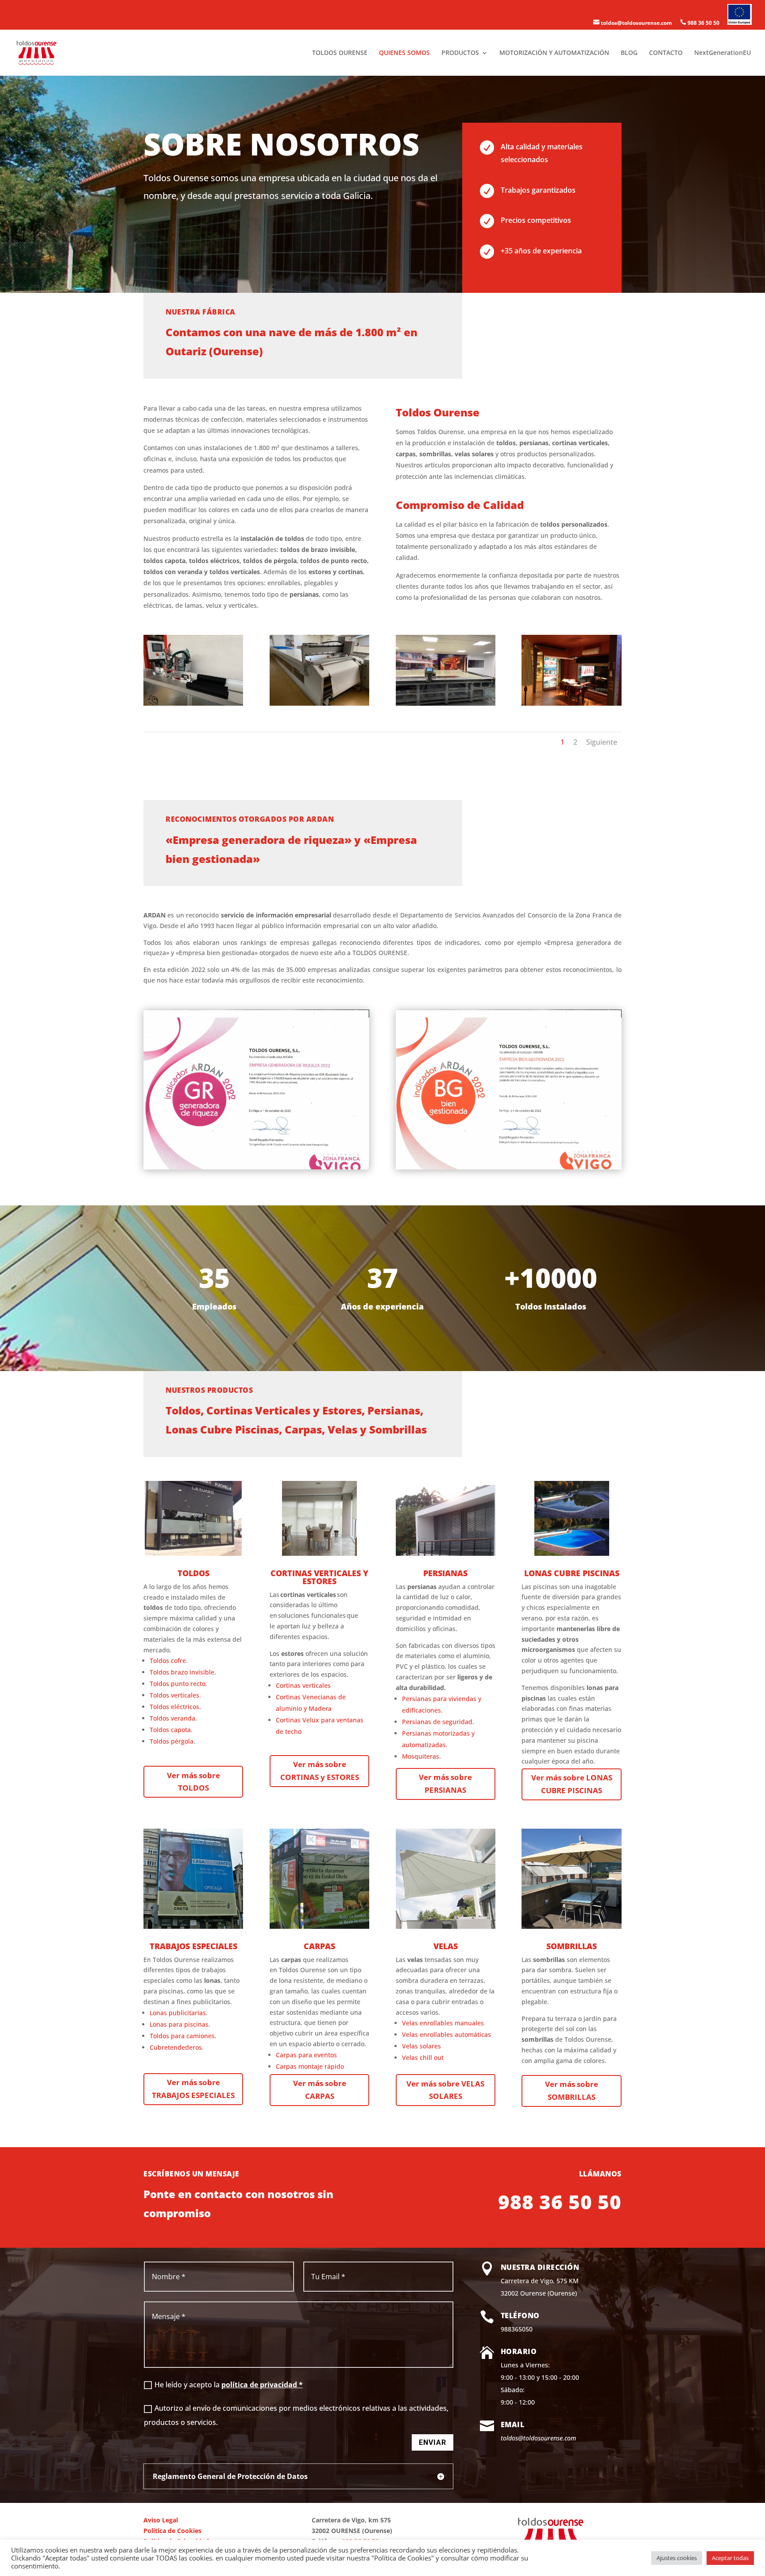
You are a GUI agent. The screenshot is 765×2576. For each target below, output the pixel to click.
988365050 (517, 2329)
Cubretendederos (176, 2047)
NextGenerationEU (722, 53)
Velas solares (421, 2046)
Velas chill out (423, 2057)
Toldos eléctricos (174, 1707)
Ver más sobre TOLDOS (193, 1782)
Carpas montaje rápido (310, 2066)
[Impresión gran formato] (319, 703)
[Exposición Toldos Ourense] (571, 703)
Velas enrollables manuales (443, 2023)
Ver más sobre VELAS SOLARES (445, 2090)
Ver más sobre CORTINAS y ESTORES (320, 1771)
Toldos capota (170, 1730)
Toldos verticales (174, 1695)
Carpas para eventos (306, 2055)
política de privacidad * (262, 2385)
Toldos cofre (168, 1661)
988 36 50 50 (700, 23)
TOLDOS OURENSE (340, 53)
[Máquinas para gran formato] (446, 703)
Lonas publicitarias (178, 2013)
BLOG (629, 53)
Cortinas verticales (303, 1685)
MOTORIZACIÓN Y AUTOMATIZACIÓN (554, 53)
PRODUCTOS (460, 53)
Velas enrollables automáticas (446, 2034)
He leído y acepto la (229, 2385)
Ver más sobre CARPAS (320, 2090)
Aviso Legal (161, 2520)
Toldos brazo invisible (182, 1672)
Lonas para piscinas (179, 2024)
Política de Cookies (172, 2531)
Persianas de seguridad (437, 1722)
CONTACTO (666, 53)
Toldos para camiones (182, 2036)
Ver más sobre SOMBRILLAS (572, 2090)
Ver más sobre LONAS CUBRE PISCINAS (572, 1784)
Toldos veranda (172, 1718)
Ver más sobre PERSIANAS (445, 1783)
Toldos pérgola (172, 1741)
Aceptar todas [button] (730, 2558)
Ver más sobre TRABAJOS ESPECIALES (193, 2089)
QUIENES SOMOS (404, 53)
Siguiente (602, 742)
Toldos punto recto (178, 1684)
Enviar (433, 2442)
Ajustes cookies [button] (677, 2558)
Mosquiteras (421, 1756)
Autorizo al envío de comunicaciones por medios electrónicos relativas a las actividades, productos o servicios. (296, 2415)
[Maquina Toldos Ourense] (193, 703)
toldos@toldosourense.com (633, 23)
